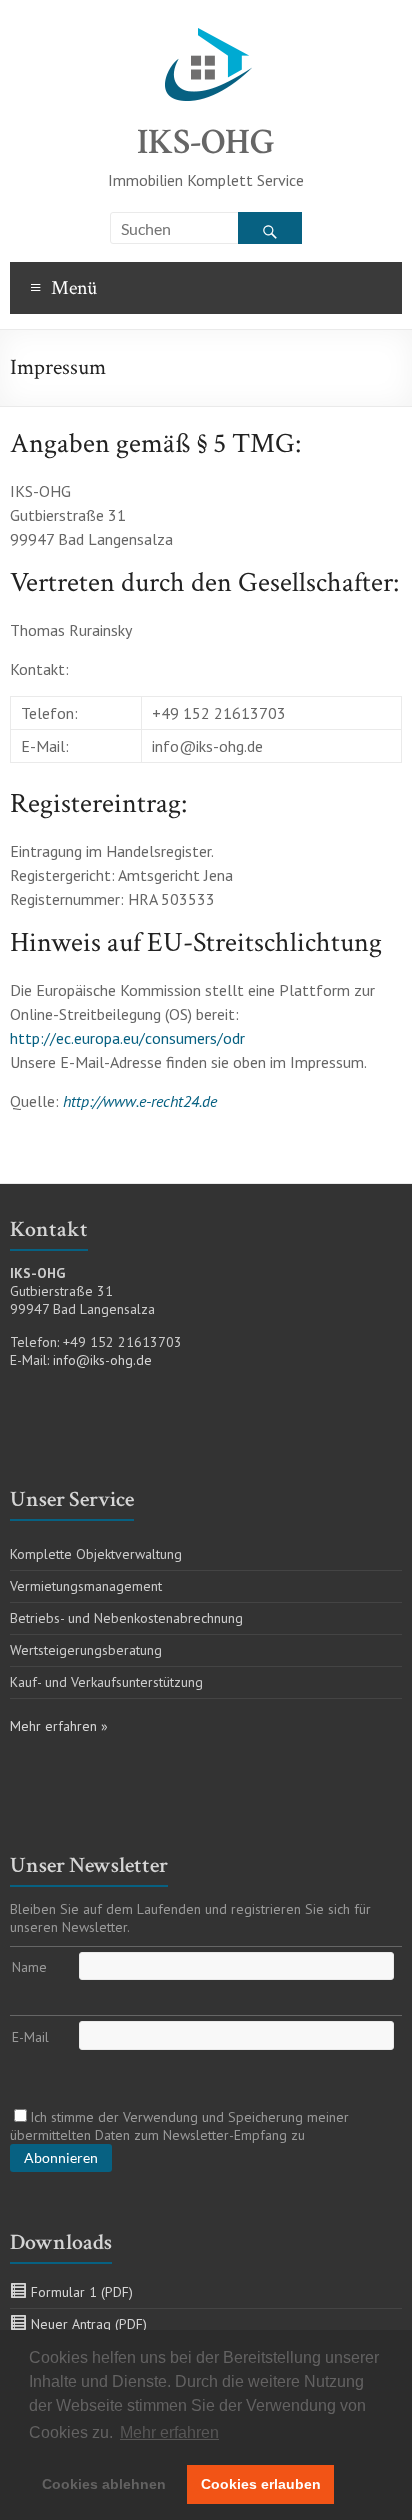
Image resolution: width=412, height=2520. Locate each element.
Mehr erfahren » (59, 1726)
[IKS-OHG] (206, 25)
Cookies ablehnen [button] (104, 2484)
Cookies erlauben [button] (261, 2484)
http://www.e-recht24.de (140, 1101)
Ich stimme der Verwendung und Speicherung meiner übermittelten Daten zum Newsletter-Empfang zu (179, 2126)
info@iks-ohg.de (102, 1360)
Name (29, 1967)
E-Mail (30, 2037)
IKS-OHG (206, 142)
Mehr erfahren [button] (169, 2432)
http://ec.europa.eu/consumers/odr (127, 1038)
